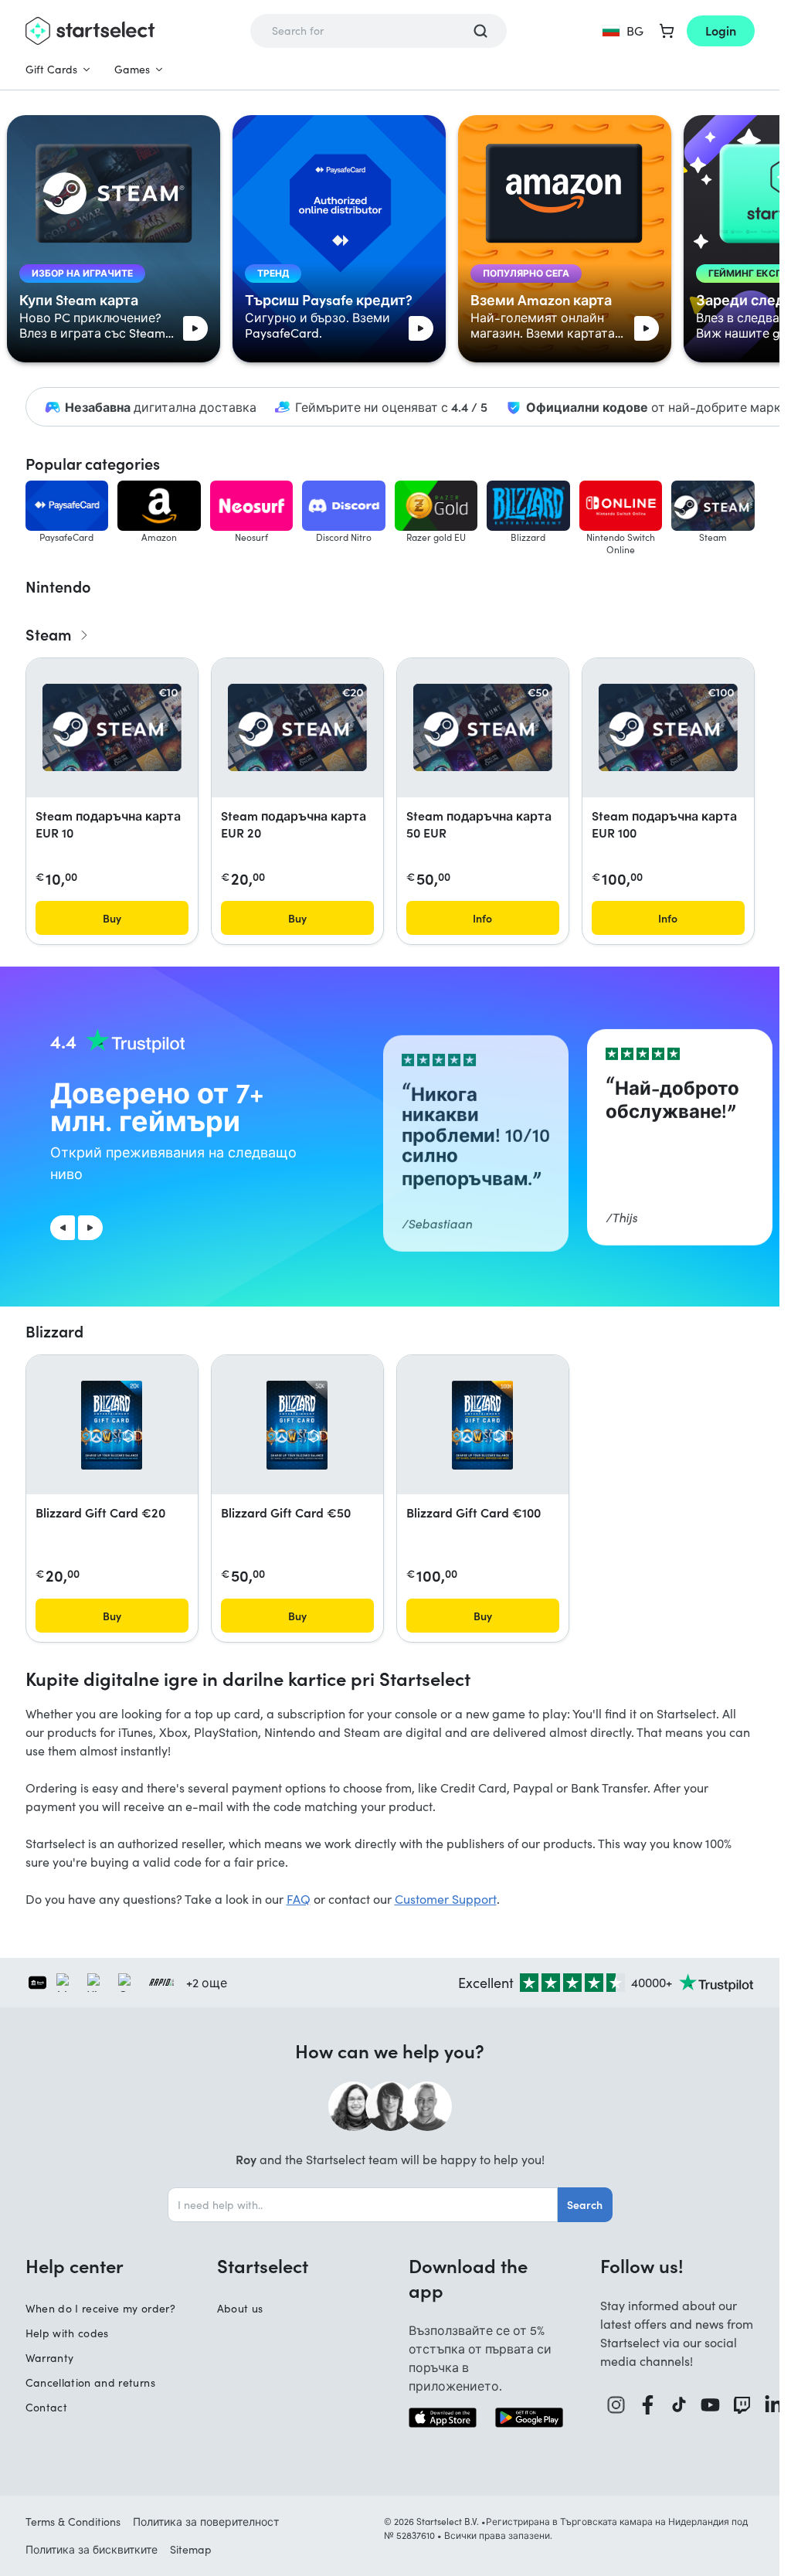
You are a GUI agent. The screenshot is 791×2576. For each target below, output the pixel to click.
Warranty (50, 2358)
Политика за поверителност (206, 2522)
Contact (46, 2407)
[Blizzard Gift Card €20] (112, 1425)
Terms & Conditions (73, 2522)
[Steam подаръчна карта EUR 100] (668, 727)
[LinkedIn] (774, 2405)
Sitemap (191, 2549)
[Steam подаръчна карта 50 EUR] (483, 727)
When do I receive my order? (100, 2308)
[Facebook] (648, 2405)
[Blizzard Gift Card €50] (297, 1425)
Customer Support (446, 1899)
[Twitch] (742, 2405)
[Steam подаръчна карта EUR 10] (112, 727)
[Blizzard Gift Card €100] (483, 1425)
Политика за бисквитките (92, 2549)
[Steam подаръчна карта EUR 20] (297, 727)
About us (240, 2308)
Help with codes (67, 2333)
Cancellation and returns (90, 2382)
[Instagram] (616, 2405)
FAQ (299, 1899)
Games (132, 69)
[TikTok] (679, 2405)
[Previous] (63, 1228)
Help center (75, 2265)
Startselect (263, 2265)
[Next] (90, 1228)
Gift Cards (51, 69)
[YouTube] (710, 2405)
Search (585, 2204)
